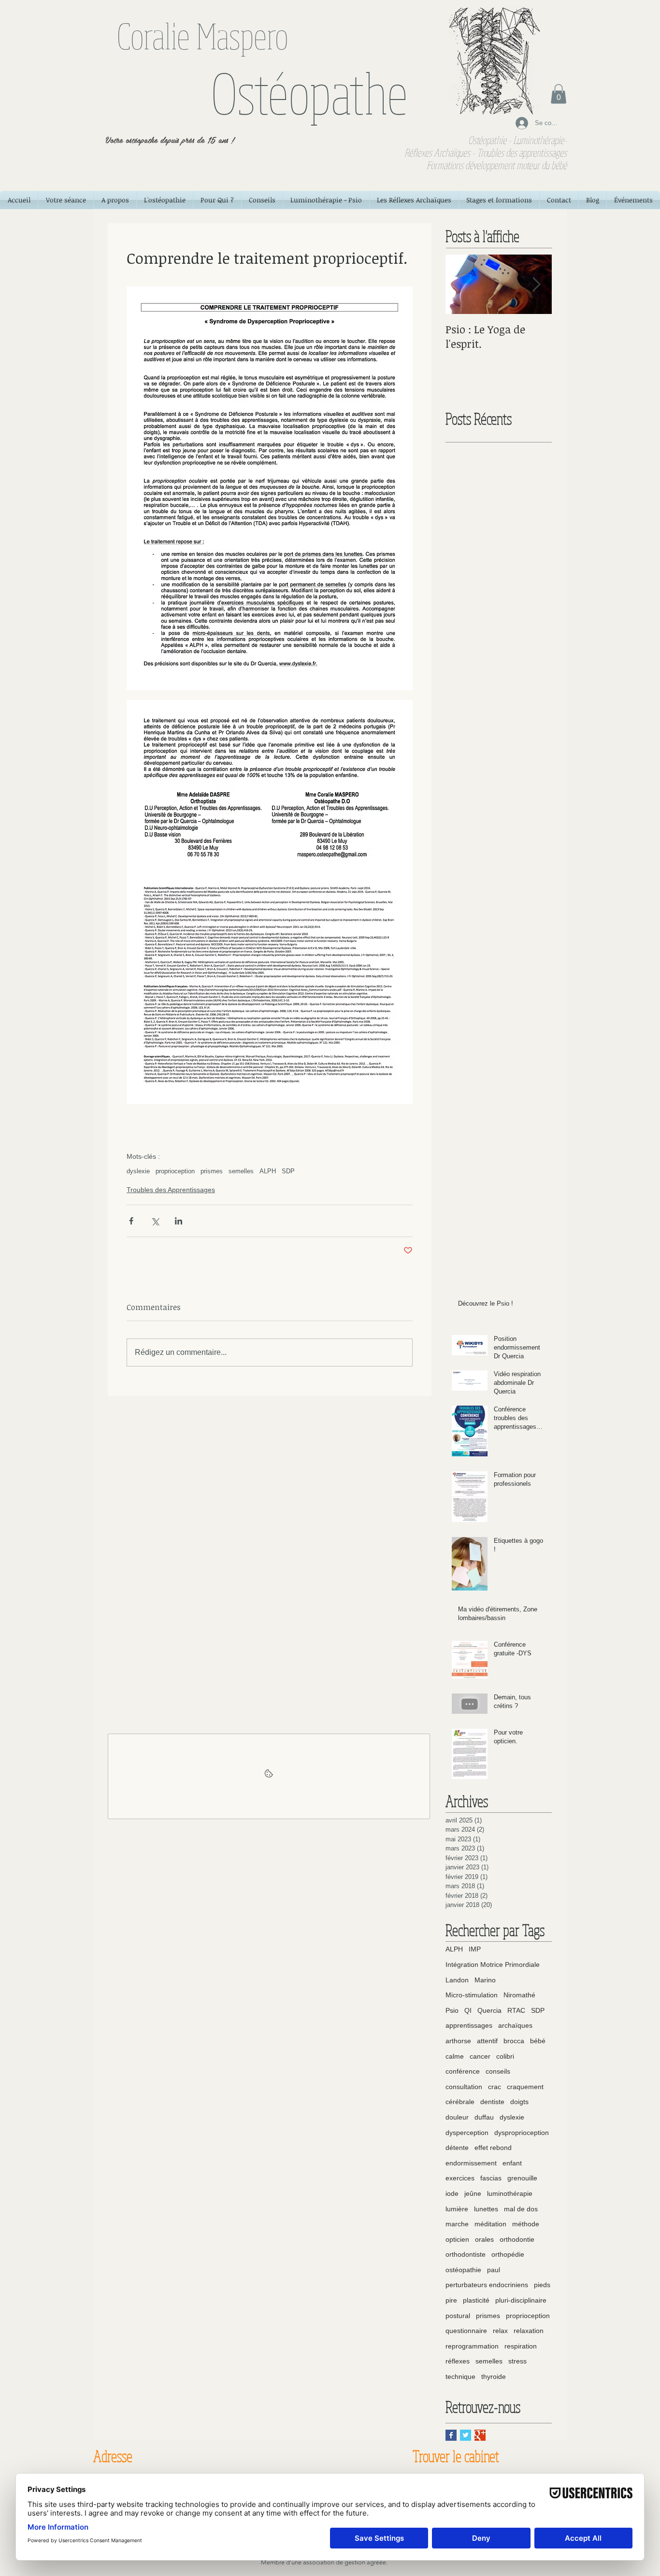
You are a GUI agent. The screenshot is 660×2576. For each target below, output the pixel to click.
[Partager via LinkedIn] (179, 1221)
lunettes (486, 2209)
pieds (542, 2285)
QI (468, 2010)
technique (460, 2377)
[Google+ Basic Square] (480, 2435)
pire (451, 2300)
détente (457, 2148)
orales (484, 2239)
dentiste (492, 2102)
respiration (521, 2346)
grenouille (522, 2178)
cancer (480, 2056)
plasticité (476, 2300)
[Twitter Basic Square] (466, 2435)
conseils (498, 2071)
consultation (464, 2087)
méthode (526, 2224)
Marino (485, 1980)
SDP (288, 1171)
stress (517, 2361)
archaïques (515, 2025)
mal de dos (521, 2209)
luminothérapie (510, 2193)
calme (455, 2056)
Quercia (489, 2010)
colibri (505, 2056)
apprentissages (469, 2025)
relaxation (529, 2331)
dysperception (467, 2133)
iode (452, 2193)
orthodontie (517, 2239)
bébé (538, 2041)
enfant (512, 2163)
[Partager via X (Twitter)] (155, 1221)
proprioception (175, 1171)
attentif (487, 2041)
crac (495, 2087)
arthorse (458, 2041)
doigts (519, 2102)
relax (500, 2331)
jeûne (473, 2193)
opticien (457, 2239)
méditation (490, 2224)
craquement (525, 2087)
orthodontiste (466, 2254)
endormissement (471, 2163)
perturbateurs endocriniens (487, 2285)
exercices (460, 2178)
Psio (452, 2010)
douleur (457, 2117)
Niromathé (519, 1995)
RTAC (516, 2010)
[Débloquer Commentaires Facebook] (269, 1776)
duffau (484, 2117)
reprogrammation (472, 2346)
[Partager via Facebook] (131, 1221)
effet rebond (493, 2148)
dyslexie (138, 1171)
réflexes (458, 2361)
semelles (241, 1171)
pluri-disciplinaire (521, 2300)
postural (458, 2316)
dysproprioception (522, 2133)
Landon (457, 1980)
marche (457, 2224)
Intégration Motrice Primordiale (493, 1964)
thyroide (494, 2377)
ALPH (268, 1171)
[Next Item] (536, 284)
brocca (514, 2041)
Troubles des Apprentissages (171, 1190)
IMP (475, 1949)
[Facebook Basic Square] (451, 2435)
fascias (491, 2178)
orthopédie (508, 2254)
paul (494, 2270)
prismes (212, 1171)
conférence (463, 2071)
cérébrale (460, 2102)
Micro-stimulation (472, 1995)
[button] (559, 94)
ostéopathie (463, 2270)
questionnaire (466, 2331)
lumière (457, 2209)
